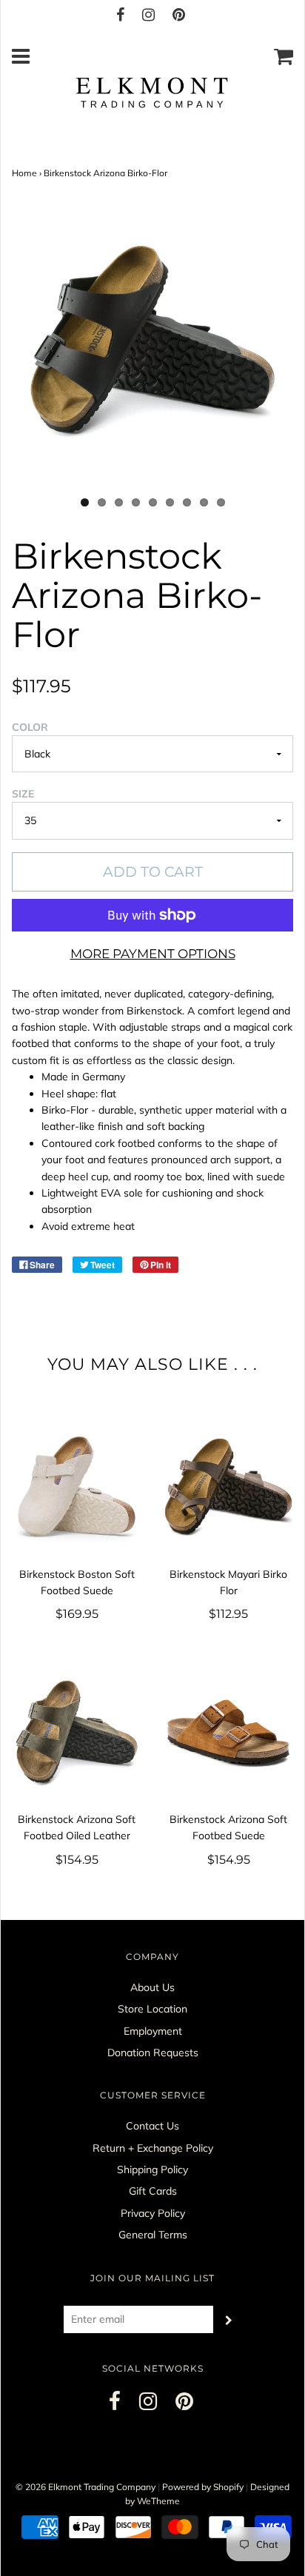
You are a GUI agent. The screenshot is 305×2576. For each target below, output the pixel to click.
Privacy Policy (153, 2213)
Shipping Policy (152, 2169)
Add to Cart (153, 872)
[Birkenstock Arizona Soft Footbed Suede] (228, 1732)
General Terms (153, 2235)
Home (24, 173)
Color (30, 727)
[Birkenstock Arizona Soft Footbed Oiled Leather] (77, 1732)
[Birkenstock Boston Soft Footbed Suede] (77, 1486)
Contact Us (152, 2126)
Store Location (152, 2009)
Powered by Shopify (203, 2487)
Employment (153, 2031)
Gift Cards (153, 2191)
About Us (152, 1987)
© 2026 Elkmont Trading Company (86, 2487)
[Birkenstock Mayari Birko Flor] (228, 1486)
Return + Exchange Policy (153, 2148)
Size (23, 794)
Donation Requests (153, 2053)
